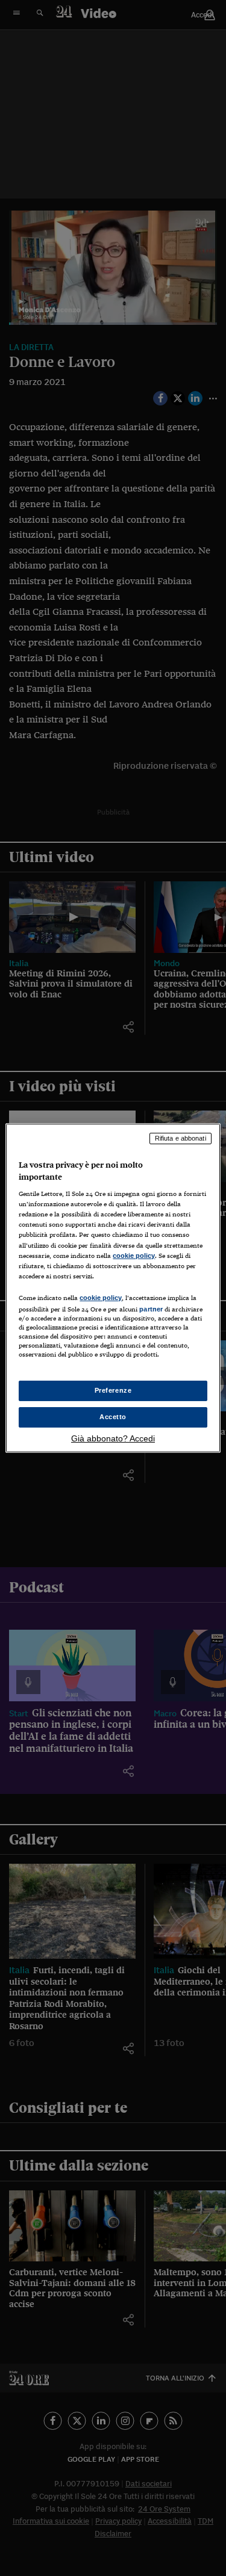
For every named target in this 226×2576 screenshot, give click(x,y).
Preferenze (113, 1390)
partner (151, 1309)
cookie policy (134, 1256)
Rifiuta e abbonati (180, 1138)
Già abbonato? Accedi (113, 1438)
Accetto (113, 1417)
